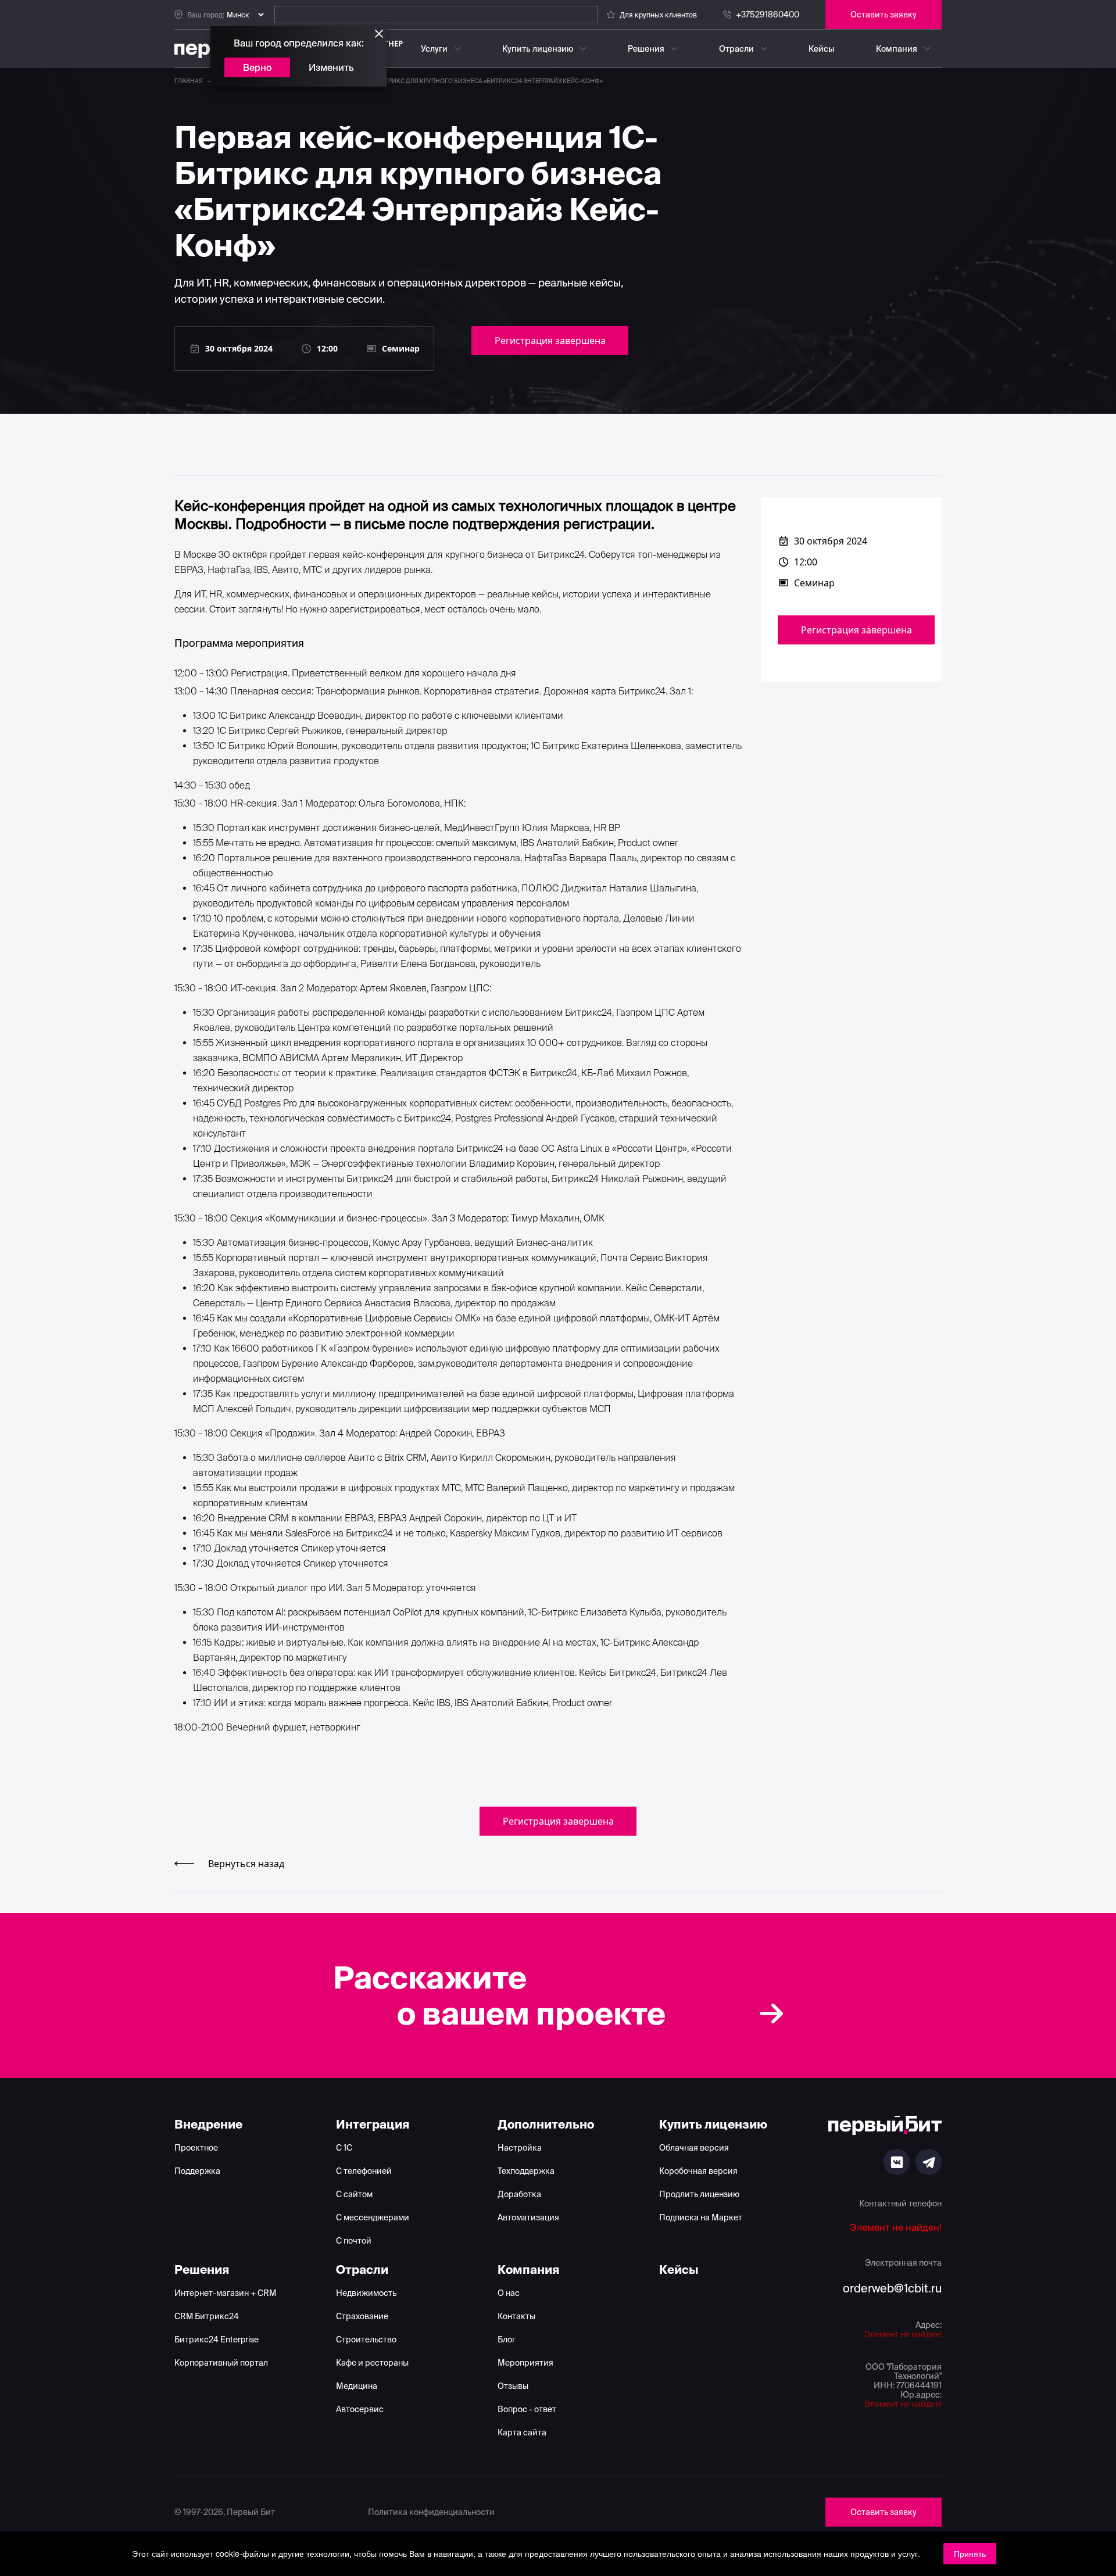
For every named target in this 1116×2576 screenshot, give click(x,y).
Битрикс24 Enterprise (217, 2339)
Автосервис (360, 2409)
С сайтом (354, 2194)
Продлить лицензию (699, 2194)
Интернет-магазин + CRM (225, 2293)
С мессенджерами (373, 2217)
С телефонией (364, 2171)
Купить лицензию (538, 49)
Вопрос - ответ (527, 2409)
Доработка (519, 2194)
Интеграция (373, 2124)
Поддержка (197, 2171)
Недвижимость (366, 2293)
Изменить (331, 67)
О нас (509, 2293)
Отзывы (513, 2386)
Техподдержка (526, 2171)
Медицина (357, 2386)
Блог (507, 2339)
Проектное (196, 2148)
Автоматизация (528, 2217)
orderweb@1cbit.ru (892, 2288)
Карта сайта (522, 2432)
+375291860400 (768, 15)
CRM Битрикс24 (207, 2316)
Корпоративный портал (221, 2363)
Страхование (362, 2316)
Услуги (434, 49)
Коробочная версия (698, 2171)
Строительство (366, 2339)
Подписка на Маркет (701, 2217)
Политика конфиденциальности (431, 2512)
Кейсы (821, 49)
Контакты (516, 2316)
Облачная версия (694, 2148)
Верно (257, 67)
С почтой (354, 2241)
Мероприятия (525, 2363)
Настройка (520, 2148)
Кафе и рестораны (372, 2363)
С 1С (344, 2148)
